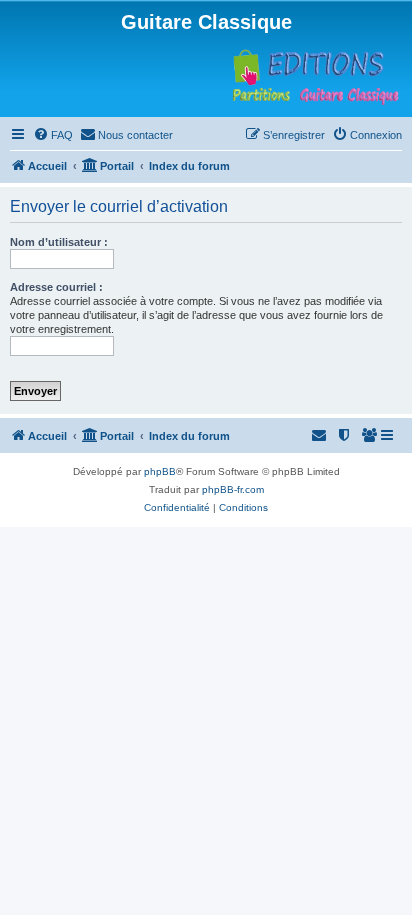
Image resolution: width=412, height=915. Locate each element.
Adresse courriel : (56, 287)
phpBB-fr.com (233, 489)
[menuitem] (53, 135)
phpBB (160, 471)
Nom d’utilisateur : (59, 242)
